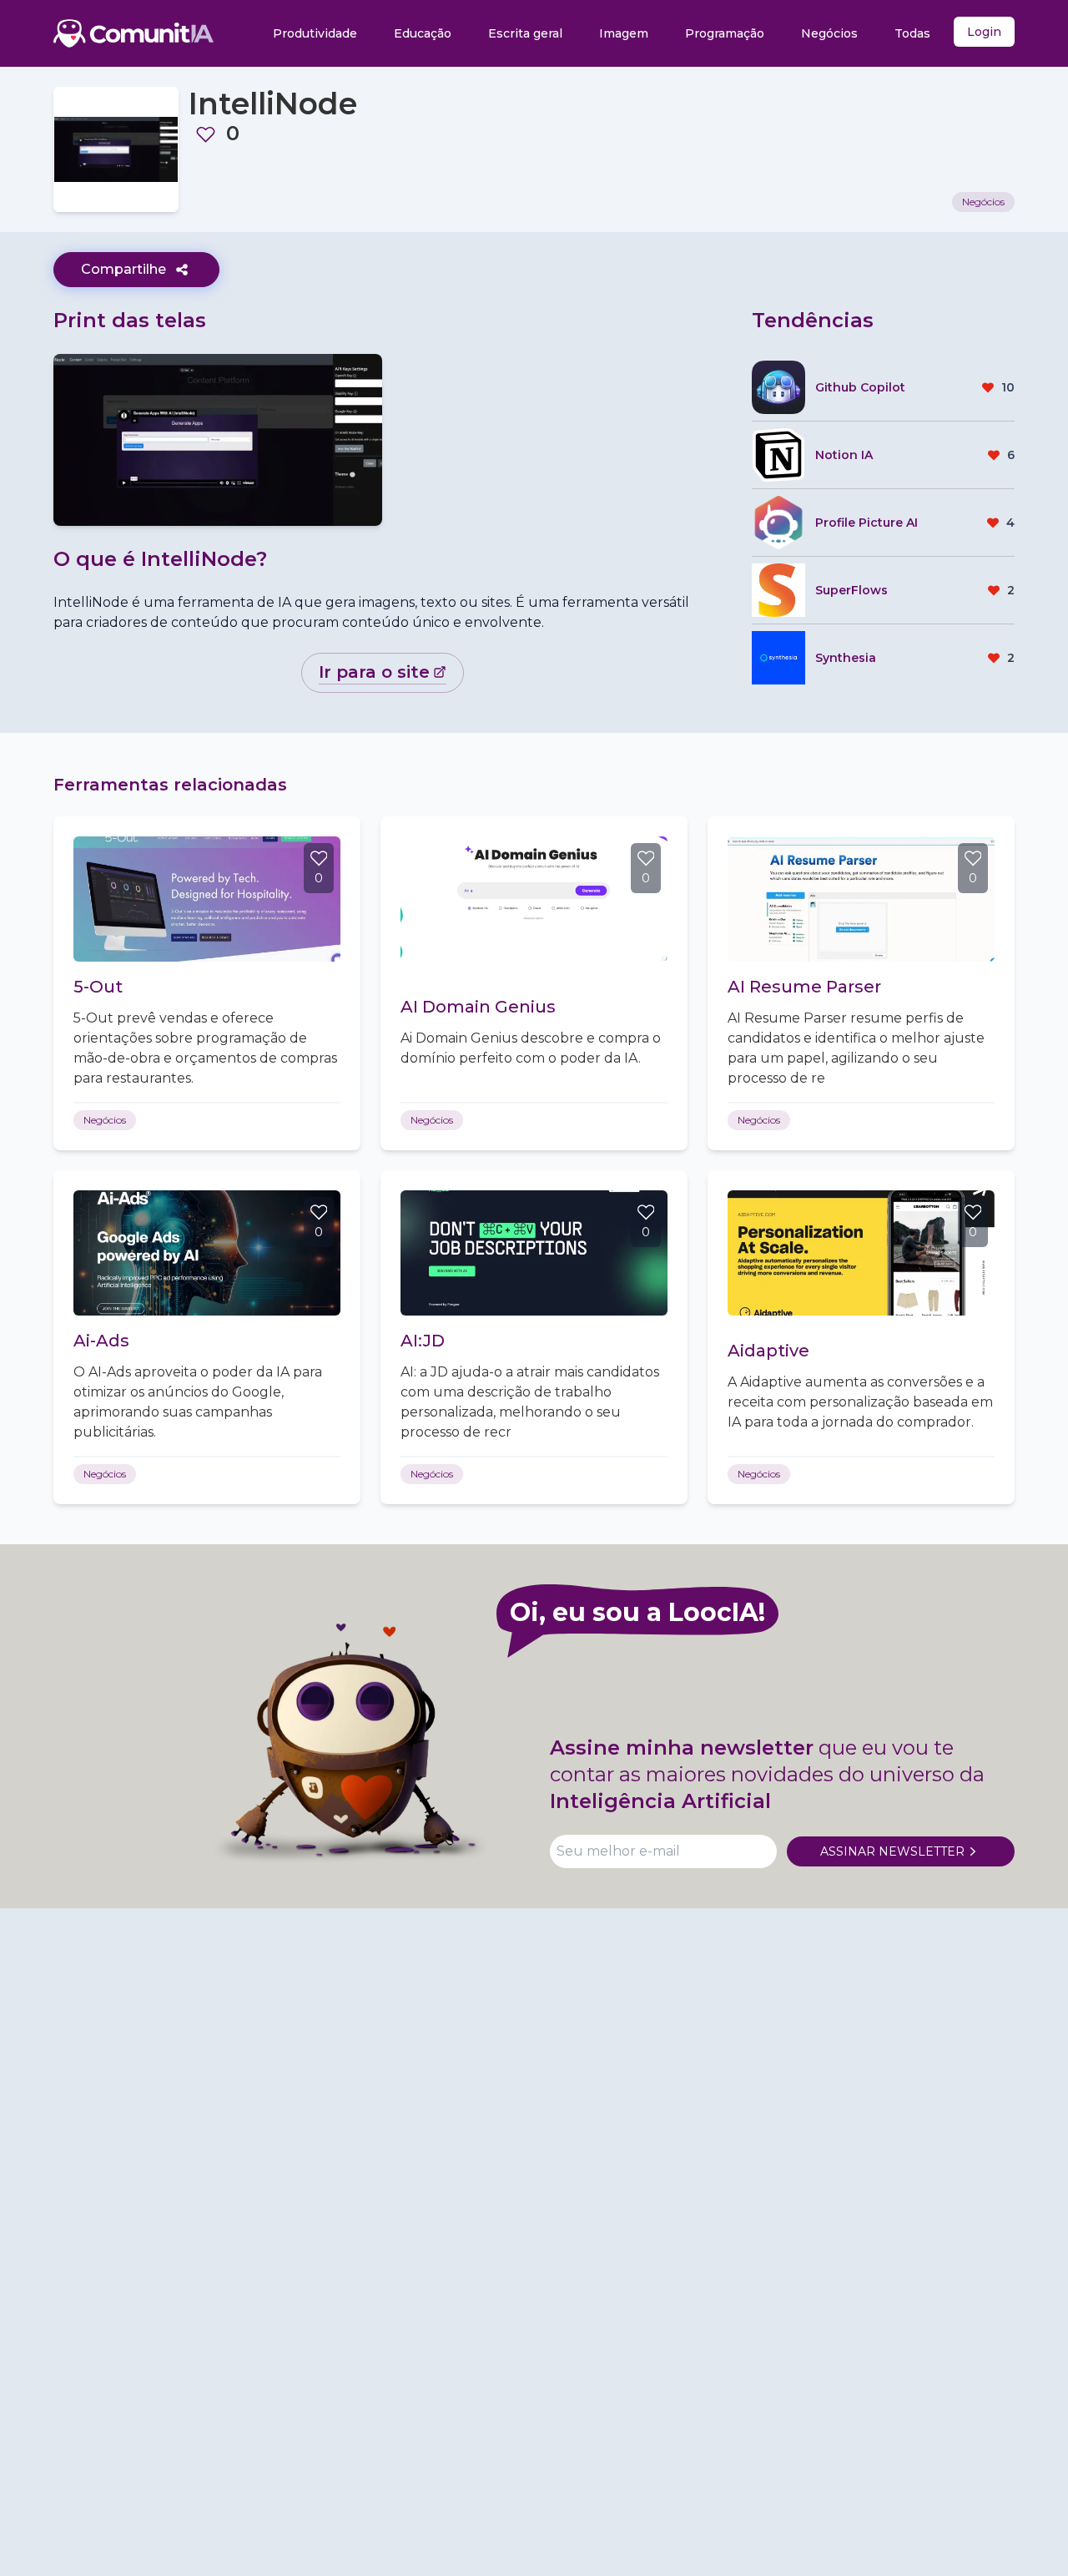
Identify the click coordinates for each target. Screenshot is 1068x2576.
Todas (912, 33)
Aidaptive (768, 1351)
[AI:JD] (534, 1253)
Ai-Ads (101, 1341)
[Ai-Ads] (207, 1253)
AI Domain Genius (478, 1007)
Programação (725, 33)
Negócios (829, 33)
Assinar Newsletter (892, 1851)
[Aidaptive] (861, 1253)
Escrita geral (525, 33)
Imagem (624, 33)
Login (984, 32)
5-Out (98, 987)
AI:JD (423, 1341)
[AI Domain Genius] (534, 899)
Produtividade (315, 33)
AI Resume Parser (804, 987)
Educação (423, 33)
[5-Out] (207, 899)
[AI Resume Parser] (861, 899)
